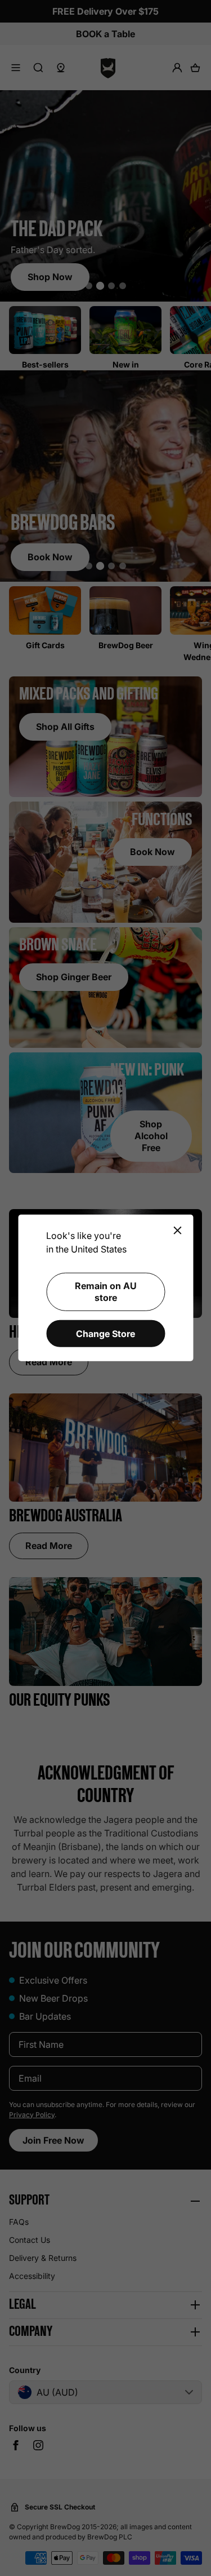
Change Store (105, 1333)
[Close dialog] (177, 1231)
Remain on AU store (106, 1292)
